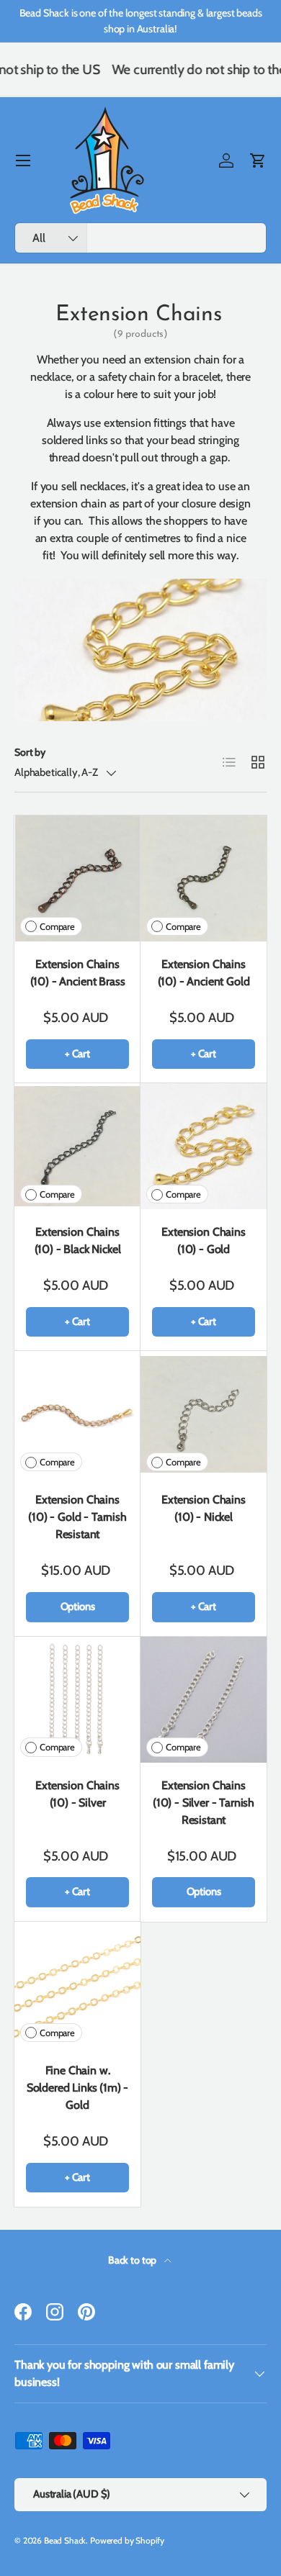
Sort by (30, 752)
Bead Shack (65, 2540)
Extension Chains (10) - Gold (203, 1240)
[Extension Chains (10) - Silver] (77, 1700)
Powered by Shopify (127, 2540)
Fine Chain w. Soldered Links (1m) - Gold (78, 2088)
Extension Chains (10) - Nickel (203, 1508)
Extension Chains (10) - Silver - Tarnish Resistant (204, 1803)
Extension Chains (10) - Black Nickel (78, 1240)
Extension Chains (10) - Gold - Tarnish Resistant (77, 1517)
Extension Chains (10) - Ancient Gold (204, 973)
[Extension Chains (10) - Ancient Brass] (77, 878)
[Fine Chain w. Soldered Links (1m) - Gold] (77, 1985)
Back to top (133, 2260)
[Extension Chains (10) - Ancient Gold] (204, 878)
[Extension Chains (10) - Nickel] (204, 1414)
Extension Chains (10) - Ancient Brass (78, 973)
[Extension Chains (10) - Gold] (204, 1146)
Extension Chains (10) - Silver (77, 1794)
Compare (57, 927)
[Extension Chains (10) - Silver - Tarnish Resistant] (204, 1700)
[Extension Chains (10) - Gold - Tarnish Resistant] (77, 1414)
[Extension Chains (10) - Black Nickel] (77, 1146)
